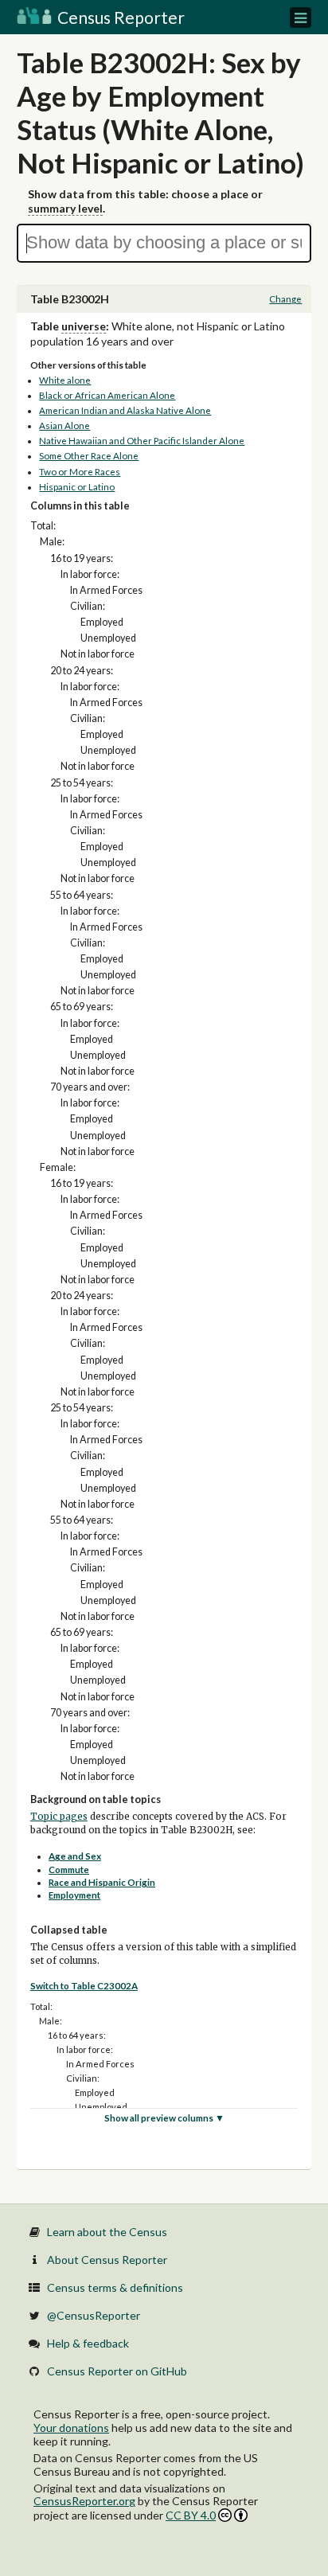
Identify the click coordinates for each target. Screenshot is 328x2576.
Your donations (71, 2428)
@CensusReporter (94, 2315)
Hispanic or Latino (77, 487)
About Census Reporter (107, 2260)
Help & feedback (88, 2343)
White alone (65, 380)
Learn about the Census (107, 2232)
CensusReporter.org (84, 2501)
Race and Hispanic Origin (102, 1882)
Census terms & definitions (115, 2287)
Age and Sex (75, 1856)
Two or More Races (80, 472)
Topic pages (59, 1817)
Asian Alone (64, 425)
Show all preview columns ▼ (164, 2118)
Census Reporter (119, 17)
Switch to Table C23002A (84, 1986)
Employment (74, 1895)
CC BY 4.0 (191, 2515)
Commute (69, 1870)
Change (285, 299)
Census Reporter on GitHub (117, 2371)
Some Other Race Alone (89, 456)
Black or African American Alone (107, 395)
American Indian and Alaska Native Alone (125, 410)
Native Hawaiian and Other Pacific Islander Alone (142, 441)
